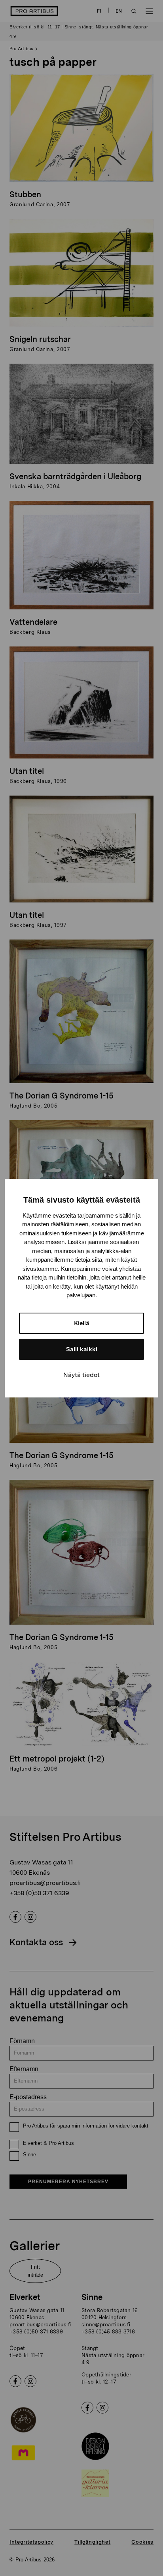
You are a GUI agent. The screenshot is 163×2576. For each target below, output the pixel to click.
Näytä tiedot (81, 1375)
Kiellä (82, 1323)
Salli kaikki (82, 1349)
